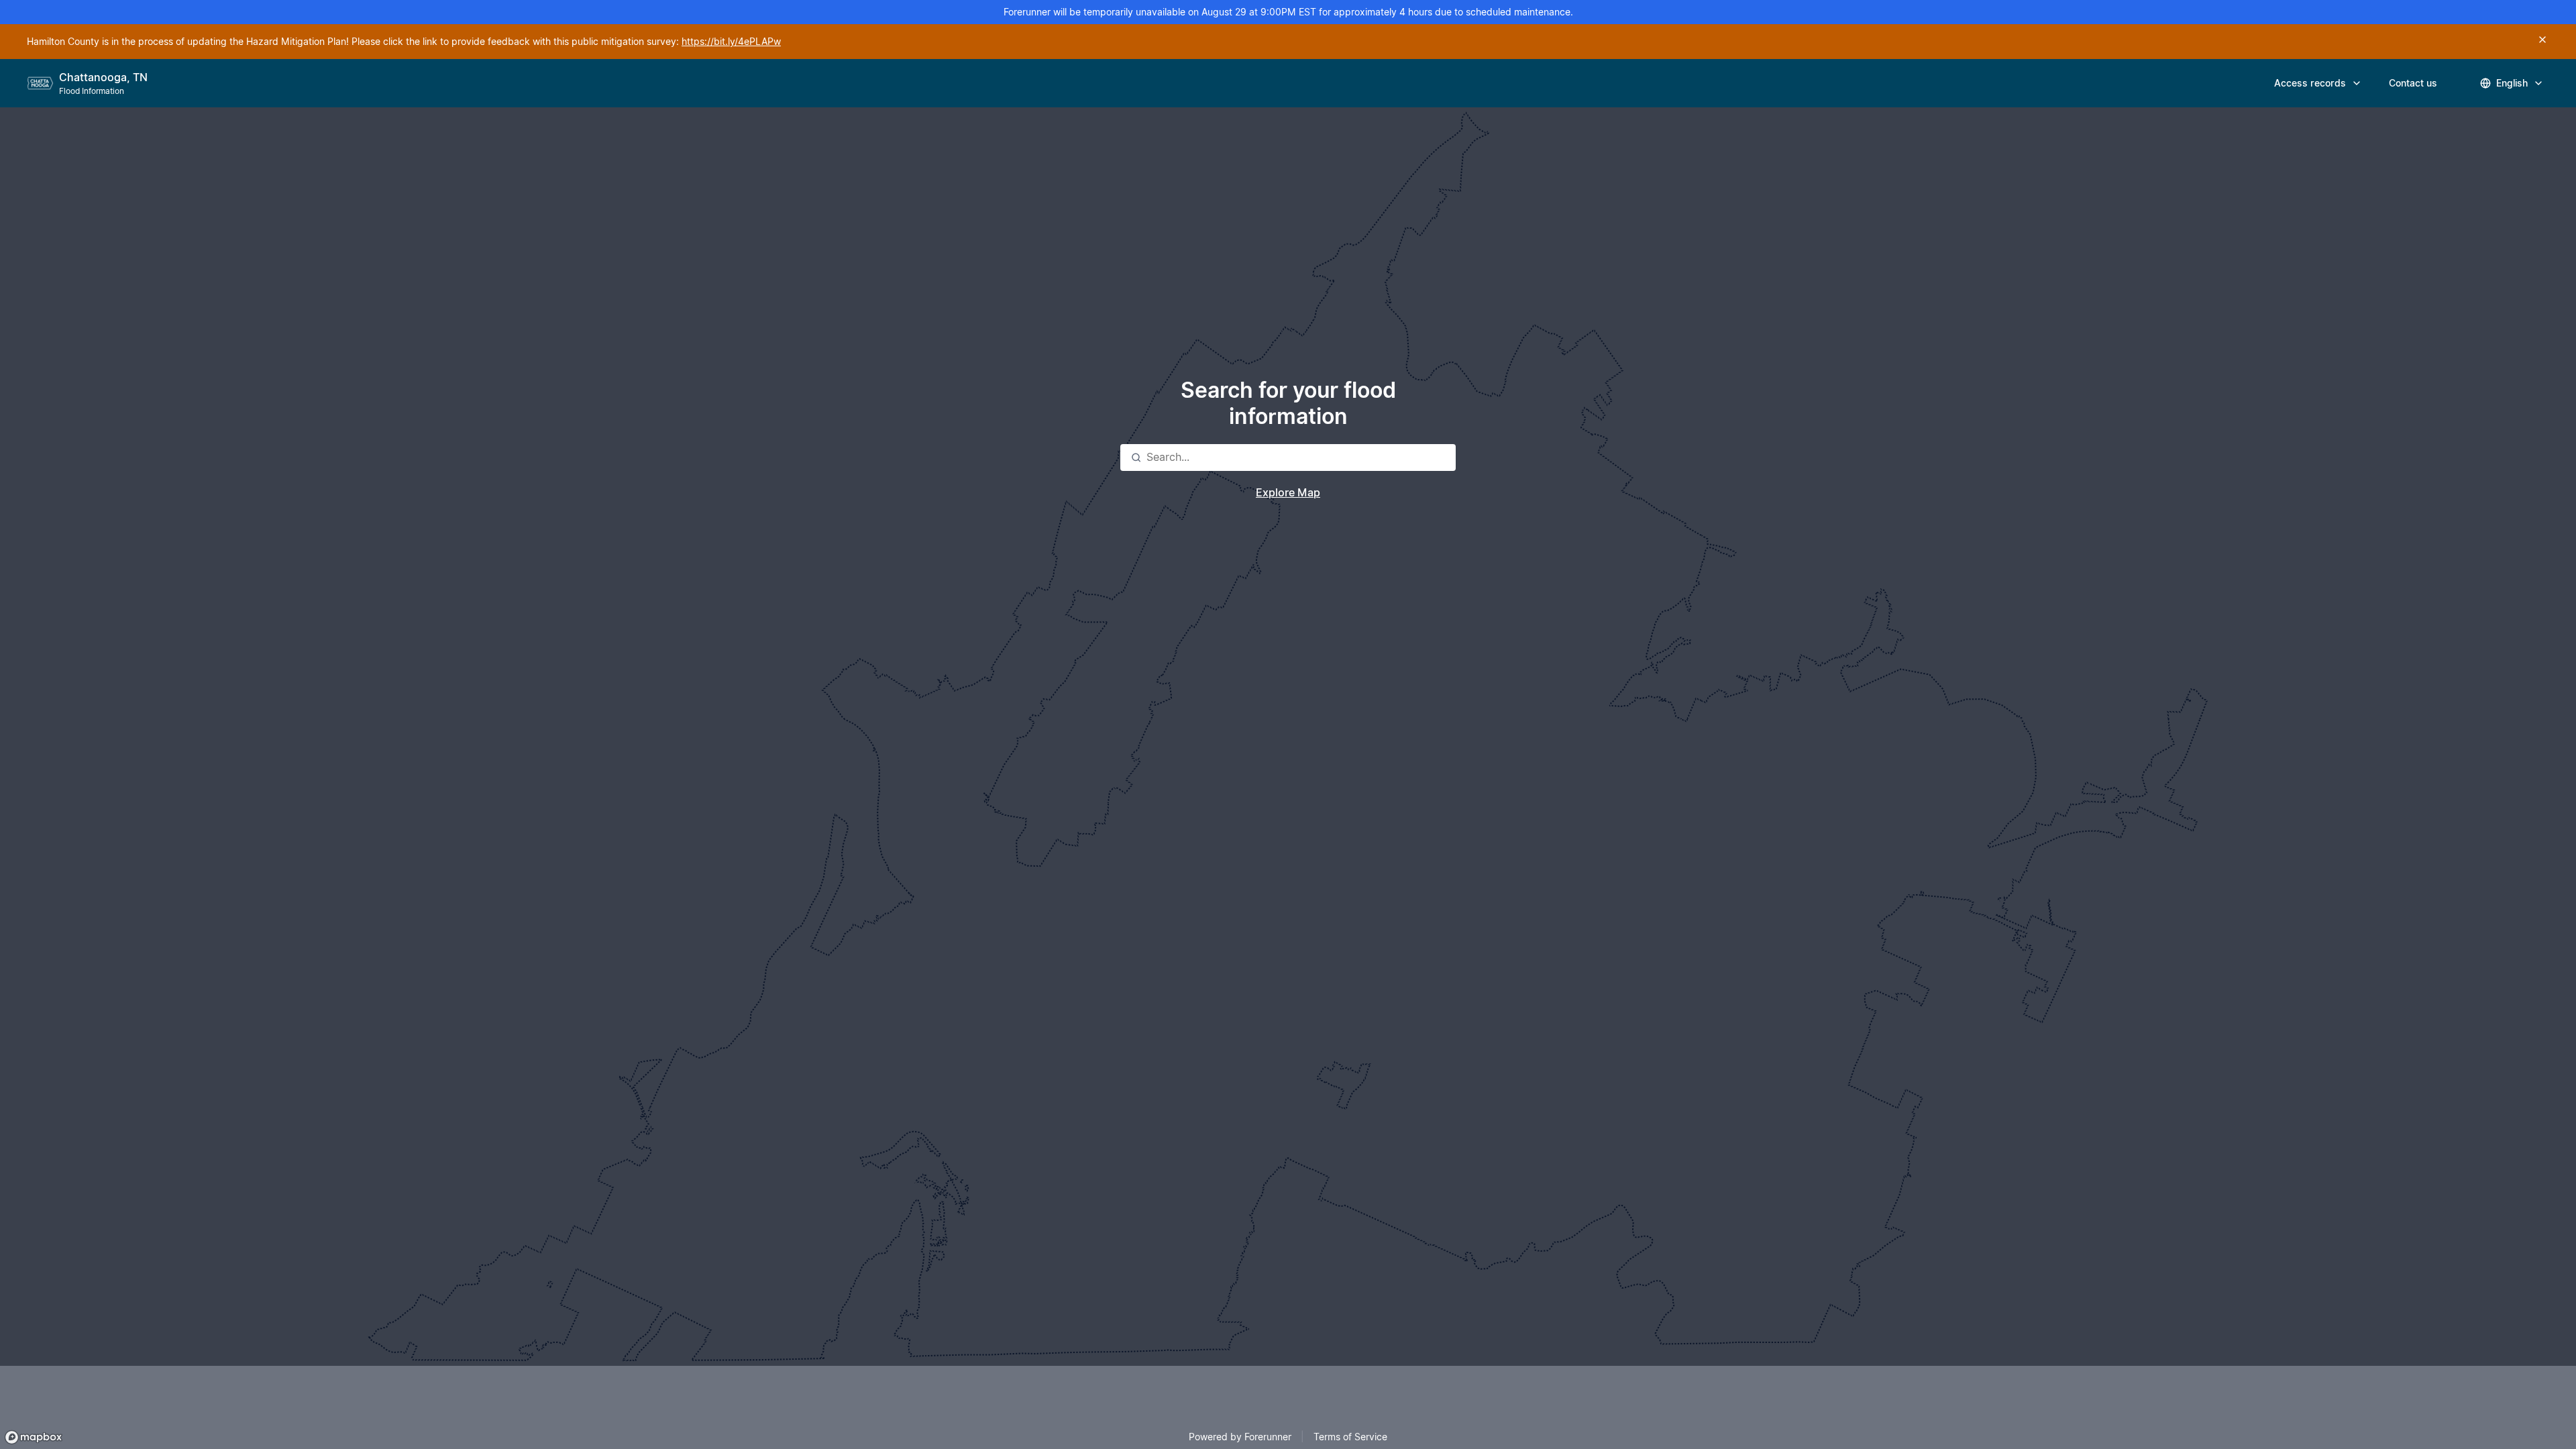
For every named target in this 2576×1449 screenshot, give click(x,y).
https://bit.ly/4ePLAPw (731, 42)
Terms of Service (1350, 1437)
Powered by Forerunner (1240, 1437)
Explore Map (1288, 493)
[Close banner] (2542, 40)
